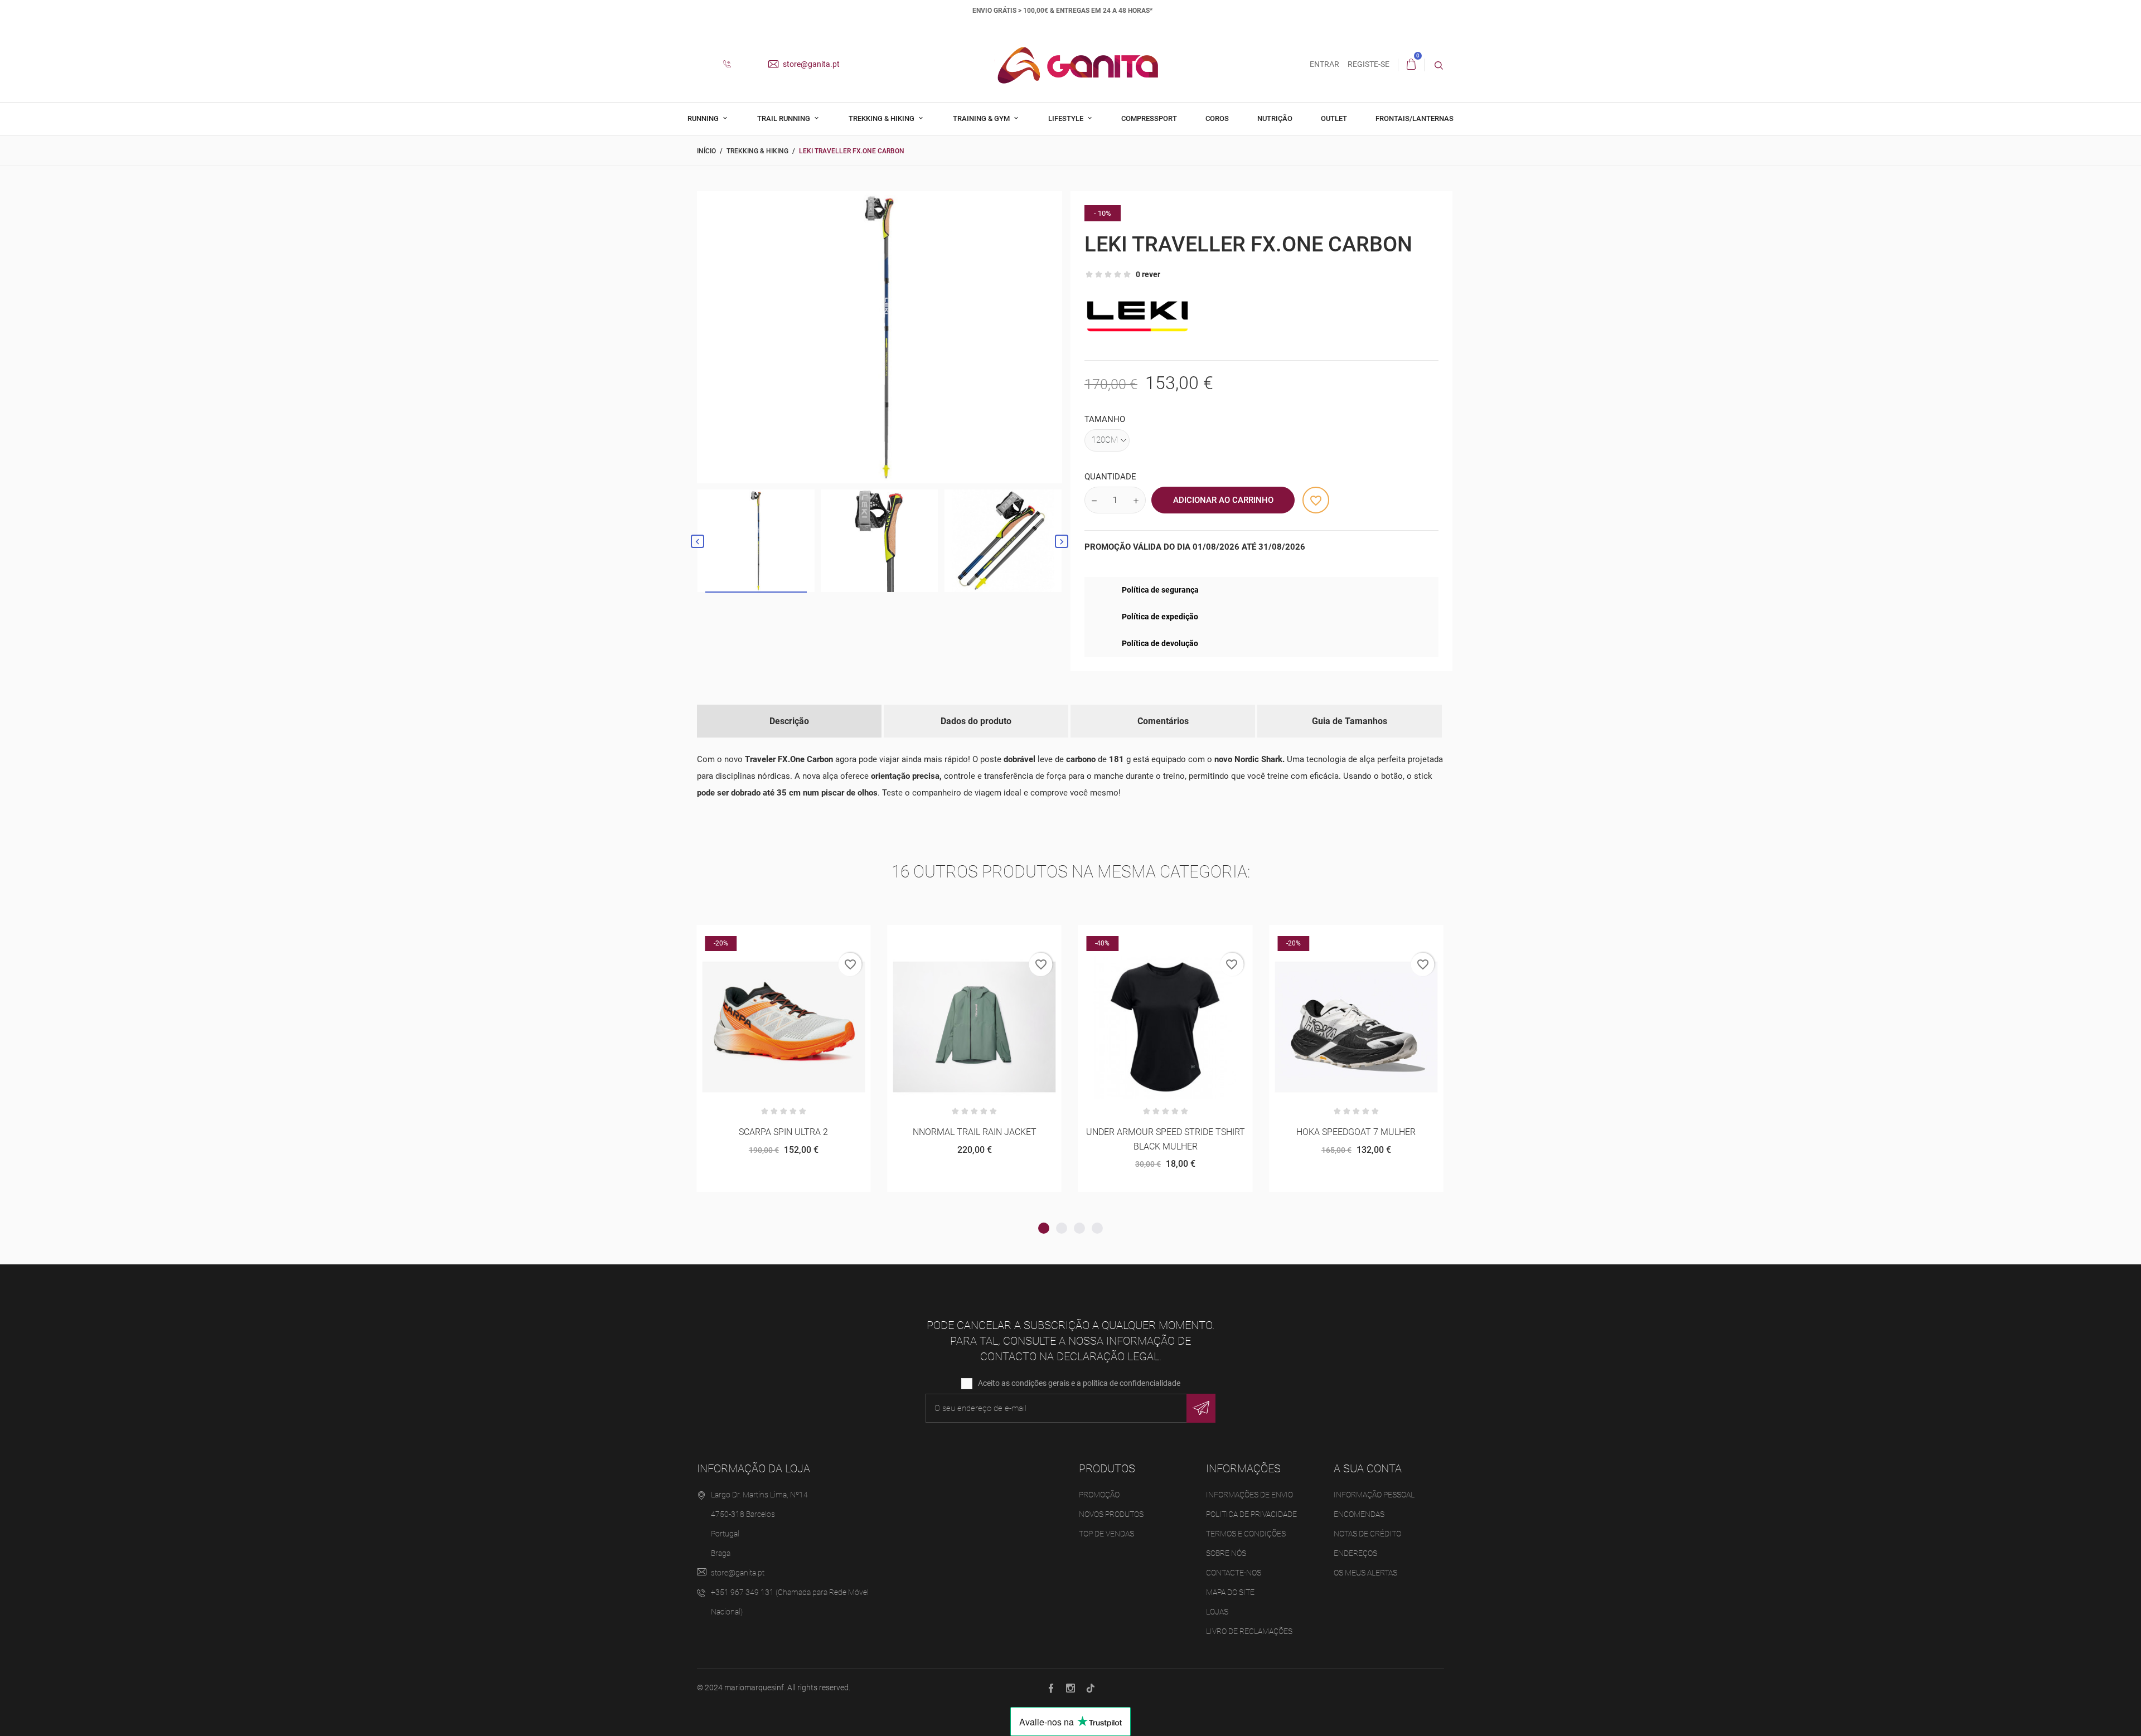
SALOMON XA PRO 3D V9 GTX (1356, 1132)
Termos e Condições (1246, 1534)
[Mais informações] (811, 937)
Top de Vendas (1106, 1534)
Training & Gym (982, 118)
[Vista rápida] (784, 937)
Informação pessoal (1374, 1495)
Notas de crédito (1367, 1534)
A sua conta (1368, 1468)
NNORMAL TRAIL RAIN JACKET (783, 1132)
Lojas (1217, 1612)
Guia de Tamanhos (1350, 721)
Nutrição (1275, 118)
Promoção (1099, 1495)
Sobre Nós (1226, 1553)
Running (704, 118)
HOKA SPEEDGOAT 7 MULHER (1165, 1132)
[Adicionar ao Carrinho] (756, 937)
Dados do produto (976, 721)
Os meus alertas (1365, 1573)
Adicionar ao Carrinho (1223, 500)
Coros (1217, 118)
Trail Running (784, 118)
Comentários (1163, 721)
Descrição (789, 721)
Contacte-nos (1234, 1573)
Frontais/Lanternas (1415, 118)
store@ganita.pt (810, 64)
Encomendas (1359, 1514)
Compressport (1149, 118)
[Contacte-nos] (731, 65)
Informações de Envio (1249, 1495)
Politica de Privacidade (1251, 1514)
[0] (1411, 65)
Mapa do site (1230, 1592)
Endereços (1355, 1553)
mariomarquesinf (754, 1687)
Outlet (1334, 118)
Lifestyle (1067, 118)
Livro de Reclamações (1249, 1631)
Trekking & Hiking (882, 118)
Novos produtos (1111, 1514)
